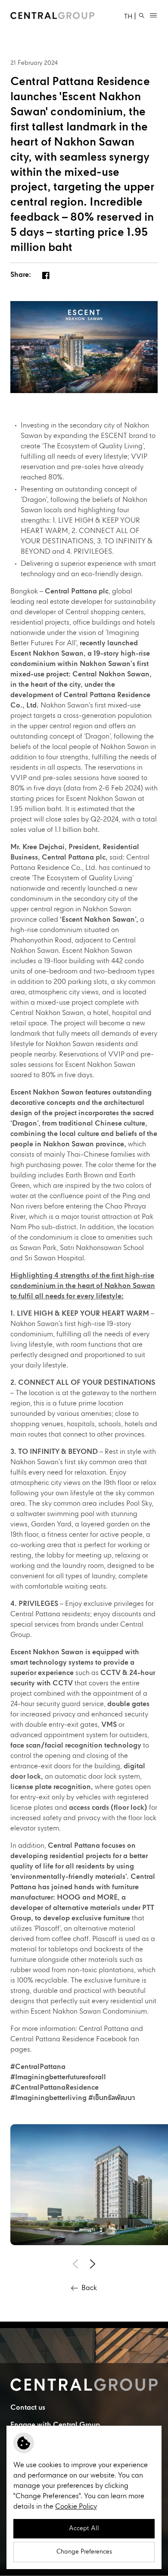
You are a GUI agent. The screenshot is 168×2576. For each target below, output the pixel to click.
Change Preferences (84, 2552)
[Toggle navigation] (153, 16)
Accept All (84, 2528)
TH (128, 17)
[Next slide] (93, 2264)
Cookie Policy (76, 2507)
